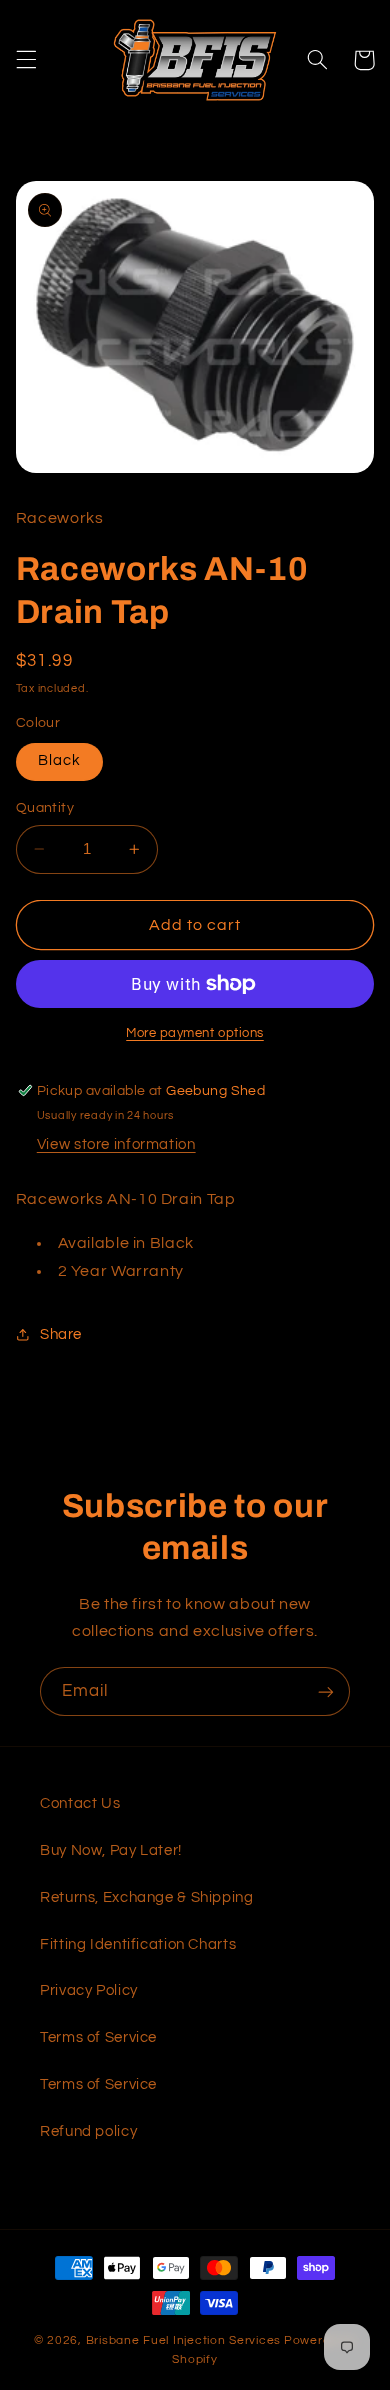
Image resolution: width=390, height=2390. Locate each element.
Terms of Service (98, 2037)
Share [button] (61, 1334)
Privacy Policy (89, 1990)
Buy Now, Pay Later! (111, 1850)
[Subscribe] (326, 1691)
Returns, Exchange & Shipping (147, 1897)
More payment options (195, 1033)
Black (59, 760)
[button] (26, 60)
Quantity (45, 808)
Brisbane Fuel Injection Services (184, 2340)
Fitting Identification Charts (138, 1944)
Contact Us (80, 1803)
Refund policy (88, 2131)
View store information (116, 1144)
